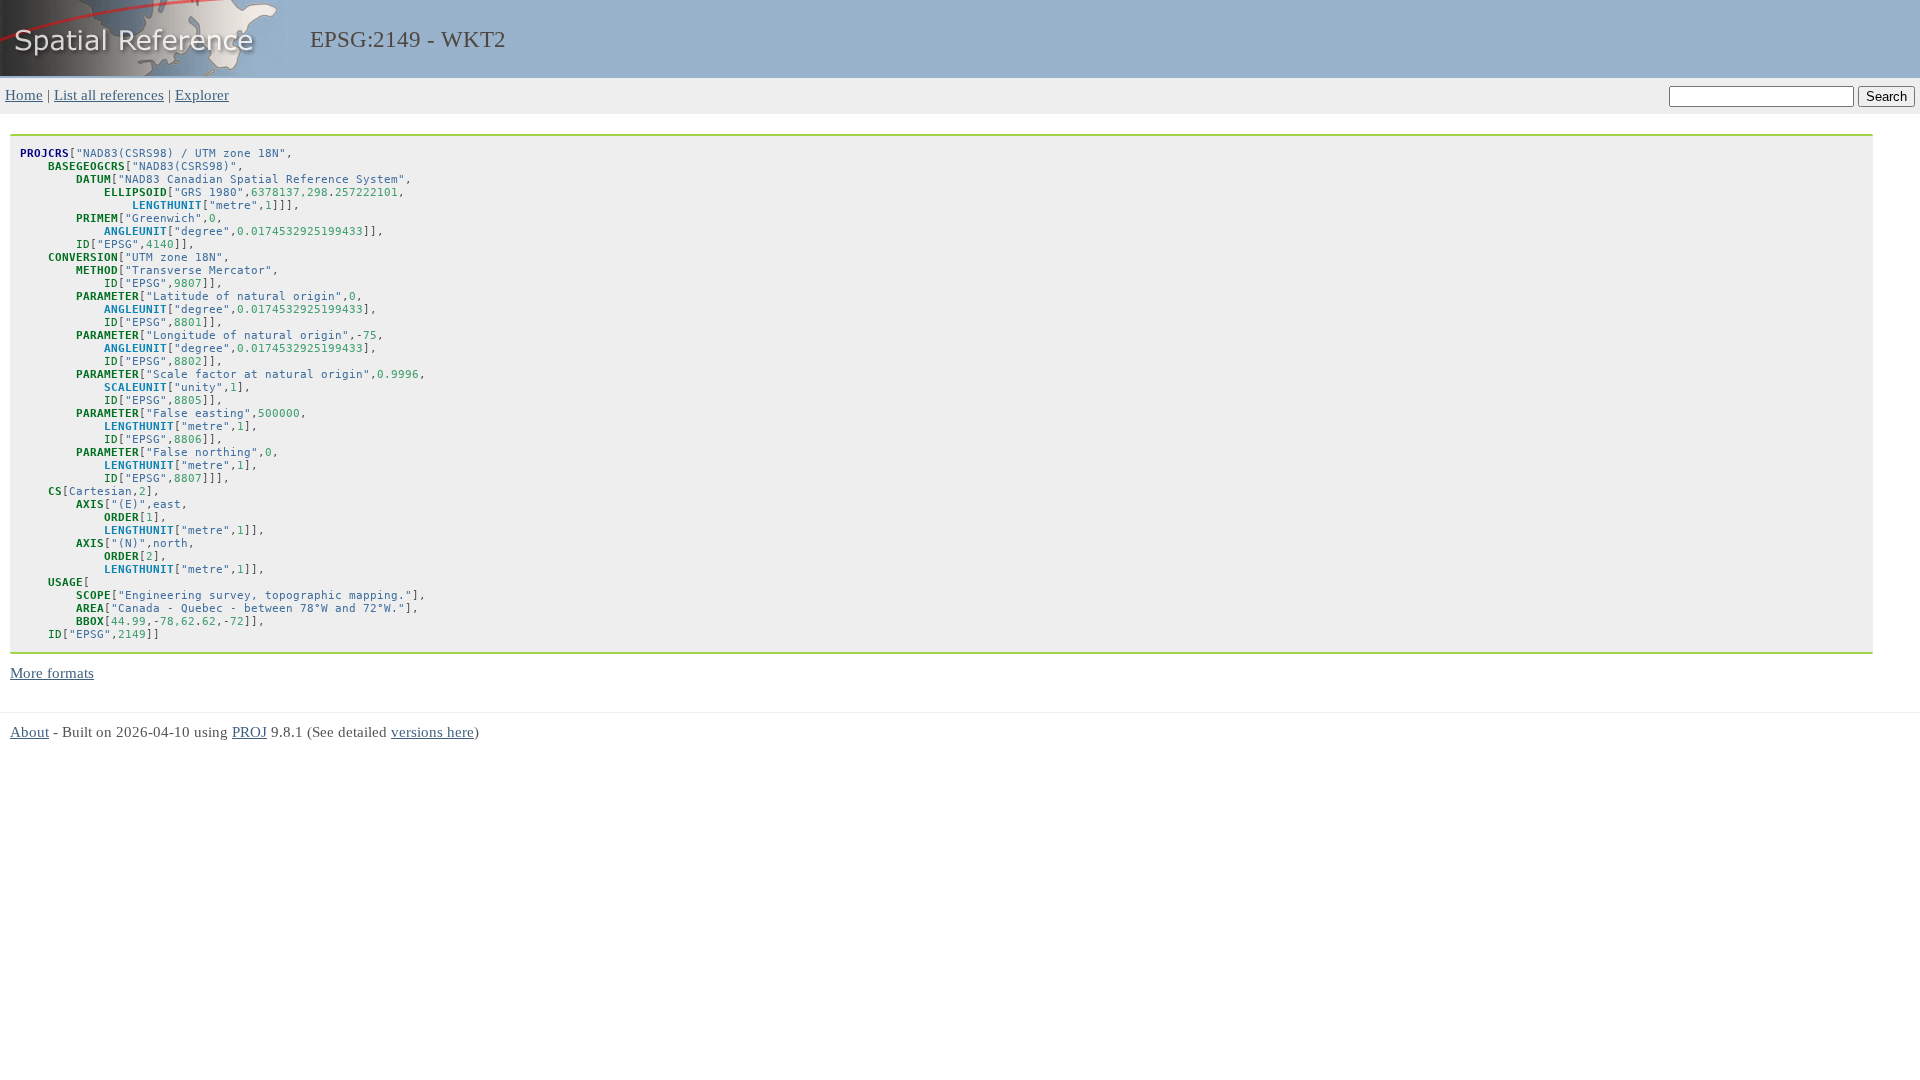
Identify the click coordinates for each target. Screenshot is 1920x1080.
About (29, 731)
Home (24, 94)
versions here (432, 731)
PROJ (249, 731)
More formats (52, 672)
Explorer (202, 94)
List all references (109, 94)
